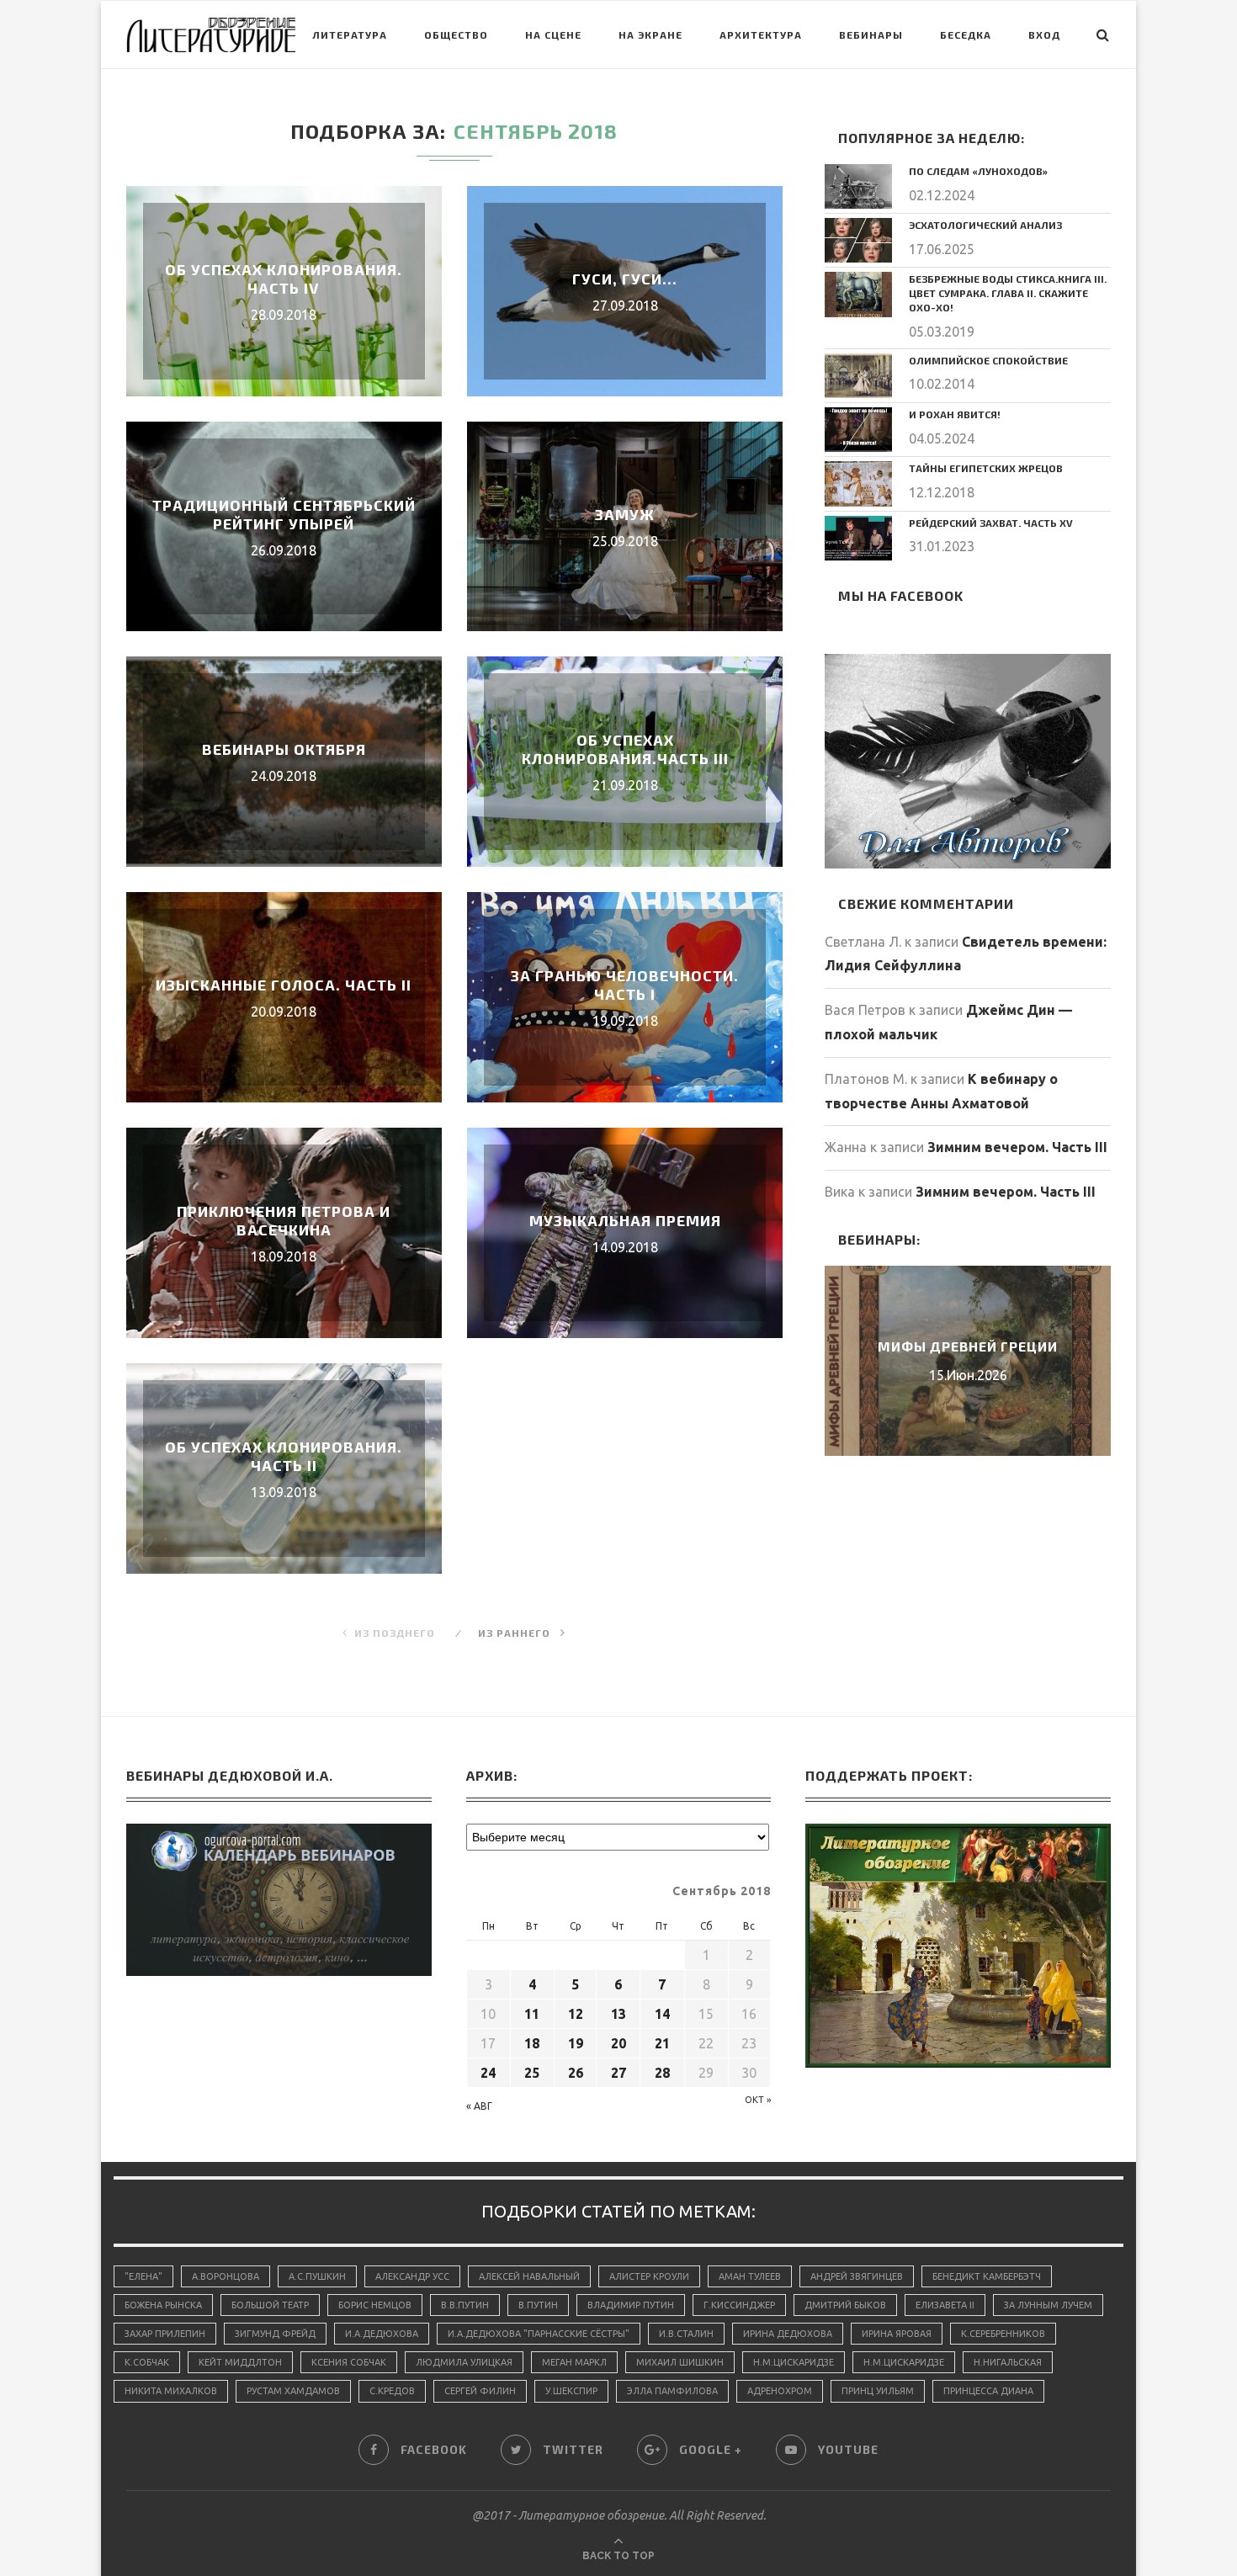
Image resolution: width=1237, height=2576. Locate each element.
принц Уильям (878, 2391)
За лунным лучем (1048, 2305)
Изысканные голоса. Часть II (284, 985)
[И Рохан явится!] (858, 430)
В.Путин (538, 2305)
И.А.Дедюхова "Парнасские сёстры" (539, 2334)
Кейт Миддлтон (240, 2362)
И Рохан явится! (955, 414)
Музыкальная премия (625, 1220)
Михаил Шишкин (680, 2362)
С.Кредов (392, 2391)
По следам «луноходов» (978, 171)
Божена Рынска (163, 2305)
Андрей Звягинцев (857, 2276)
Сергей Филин (480, 2391)
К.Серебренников (1003, 2334)
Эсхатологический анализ (985, 225)
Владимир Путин (631, 2305)
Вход (1044, 35)
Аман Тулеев (750, 2276)
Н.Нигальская (1008, 2362)
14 (662, 2014)
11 (532, 2014)
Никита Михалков (171, 2391)
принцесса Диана (988, 2391)
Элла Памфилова (672, 2391)
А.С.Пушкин (317, 2276)
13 (618, 2014)
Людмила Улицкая (464, 2362)
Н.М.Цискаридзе (794, 2362)
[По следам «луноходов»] (858, 186)
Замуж (625, 514)
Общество (456, 35)
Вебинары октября (284, 749)
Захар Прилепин (165, 2334)
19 (576, 2043)
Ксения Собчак (349, 2362)
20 (618, 2043)
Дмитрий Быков (845, 2305)
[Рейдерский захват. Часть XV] (858, 538)
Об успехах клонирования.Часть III (625, 749)
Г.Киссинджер (739, 2305)
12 (576, 2014)
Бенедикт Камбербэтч (987, 2276)
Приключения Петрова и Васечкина (284, 1220)
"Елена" (143, 2276)
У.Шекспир (571, 2391)
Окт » (758, 2100)
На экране (650, 35)
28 (662, 2073)
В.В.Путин (465, 2305)
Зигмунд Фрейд (275, 2334)
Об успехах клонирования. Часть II (284, 1456)
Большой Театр (270, 2305)
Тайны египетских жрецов (986, 468)
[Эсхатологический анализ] (858, 240)
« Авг (479, 2106)
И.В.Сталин (686, 2334)
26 (576, 2073)
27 (618, 2073)
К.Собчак (147, 2362)
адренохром (780, 2391)
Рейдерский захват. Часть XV (991, 523)
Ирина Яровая (897, 2334)
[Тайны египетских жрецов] (858, 483)
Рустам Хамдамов (293, 2391)
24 (488, 2073)
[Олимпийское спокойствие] (858, 376)
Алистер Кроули (649, 2276)
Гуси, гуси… (625, 279)
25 (532, 2073)
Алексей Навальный (529, 2276)
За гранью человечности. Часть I (625, 985)
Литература (350, 35)
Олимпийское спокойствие (988, 360)
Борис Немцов (375, 2305)
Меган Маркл (574, 2362)
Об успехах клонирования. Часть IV (284, 279)
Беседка (966, 35)
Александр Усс (412, 2276)
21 (662, 2043)
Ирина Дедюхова (788, 2334)
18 (532, 2043)
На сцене (553, 35)
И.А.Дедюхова (382, 2334)
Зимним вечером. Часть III (1017, 1147)
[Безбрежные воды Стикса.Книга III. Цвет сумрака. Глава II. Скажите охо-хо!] (858, 294)
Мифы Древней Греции (968, 1346)
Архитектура (761, 35)
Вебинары (871, 35)
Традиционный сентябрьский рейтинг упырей (284, 514)
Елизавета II (945, 2305)
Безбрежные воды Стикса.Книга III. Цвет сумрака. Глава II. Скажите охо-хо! (1008, 293)
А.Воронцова (226, 2276)
